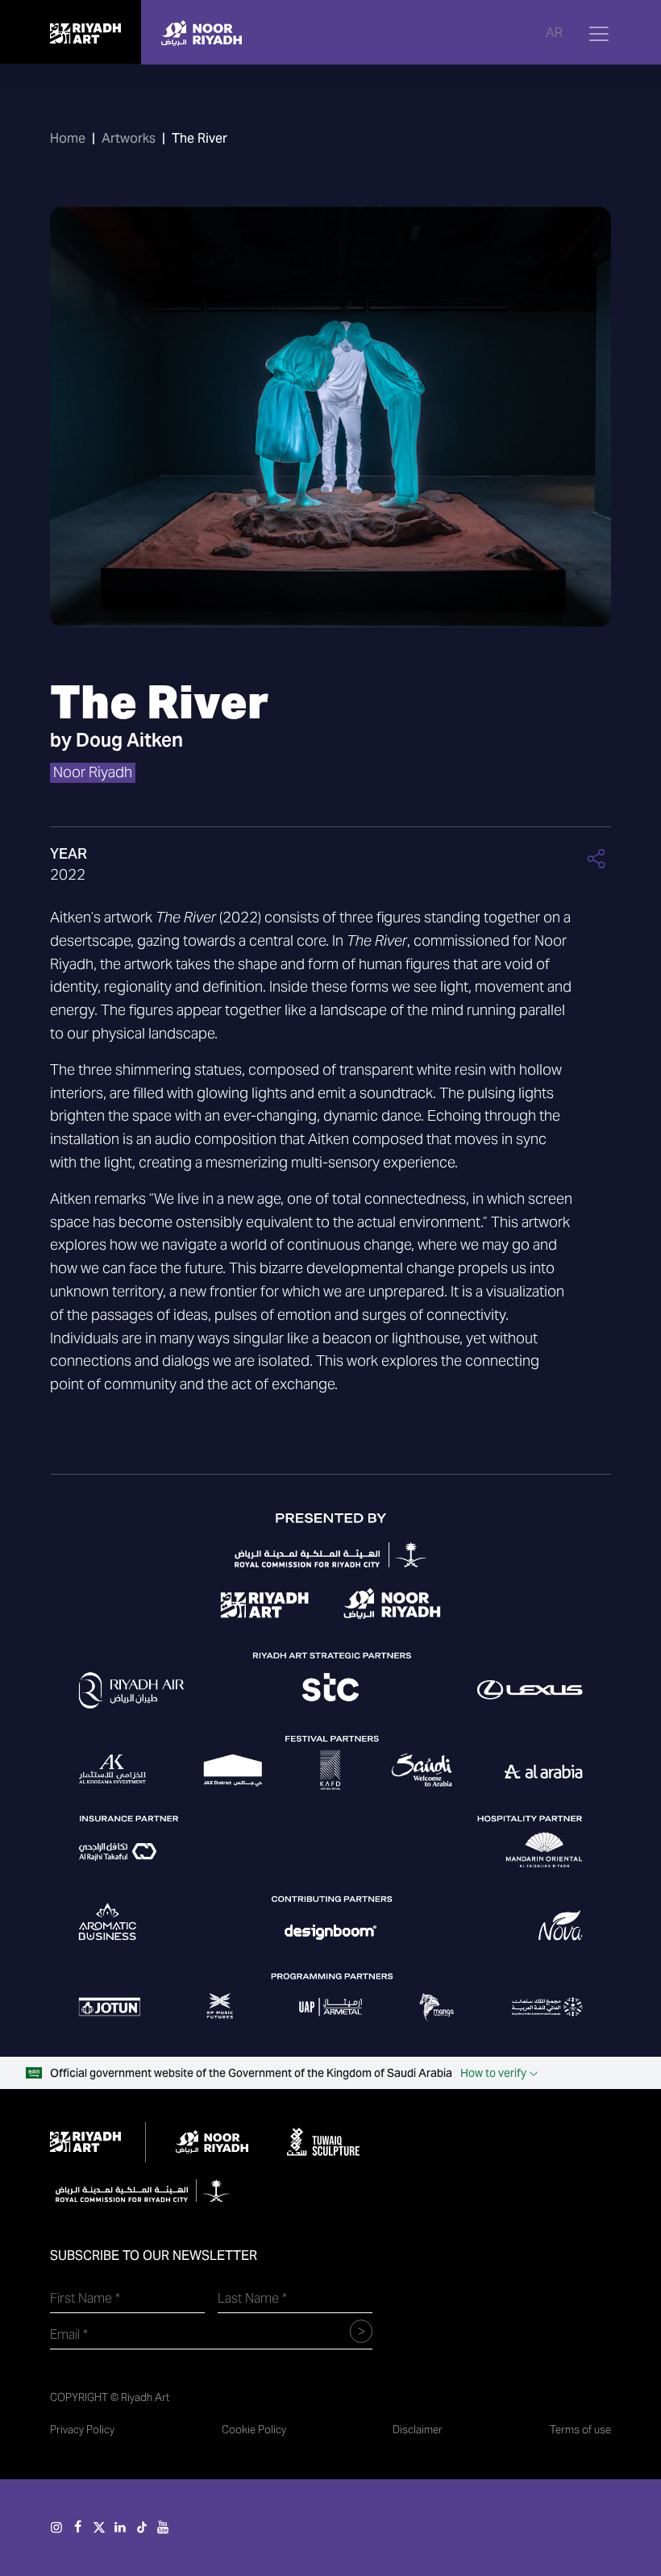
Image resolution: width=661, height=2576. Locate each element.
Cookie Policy (254, 2430)
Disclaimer (418, 2430)
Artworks (129, 138)
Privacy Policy (82, 2430)
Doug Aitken (129, 740)
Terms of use (580, 2430)
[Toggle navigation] (599, 34)
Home (68, 138)
